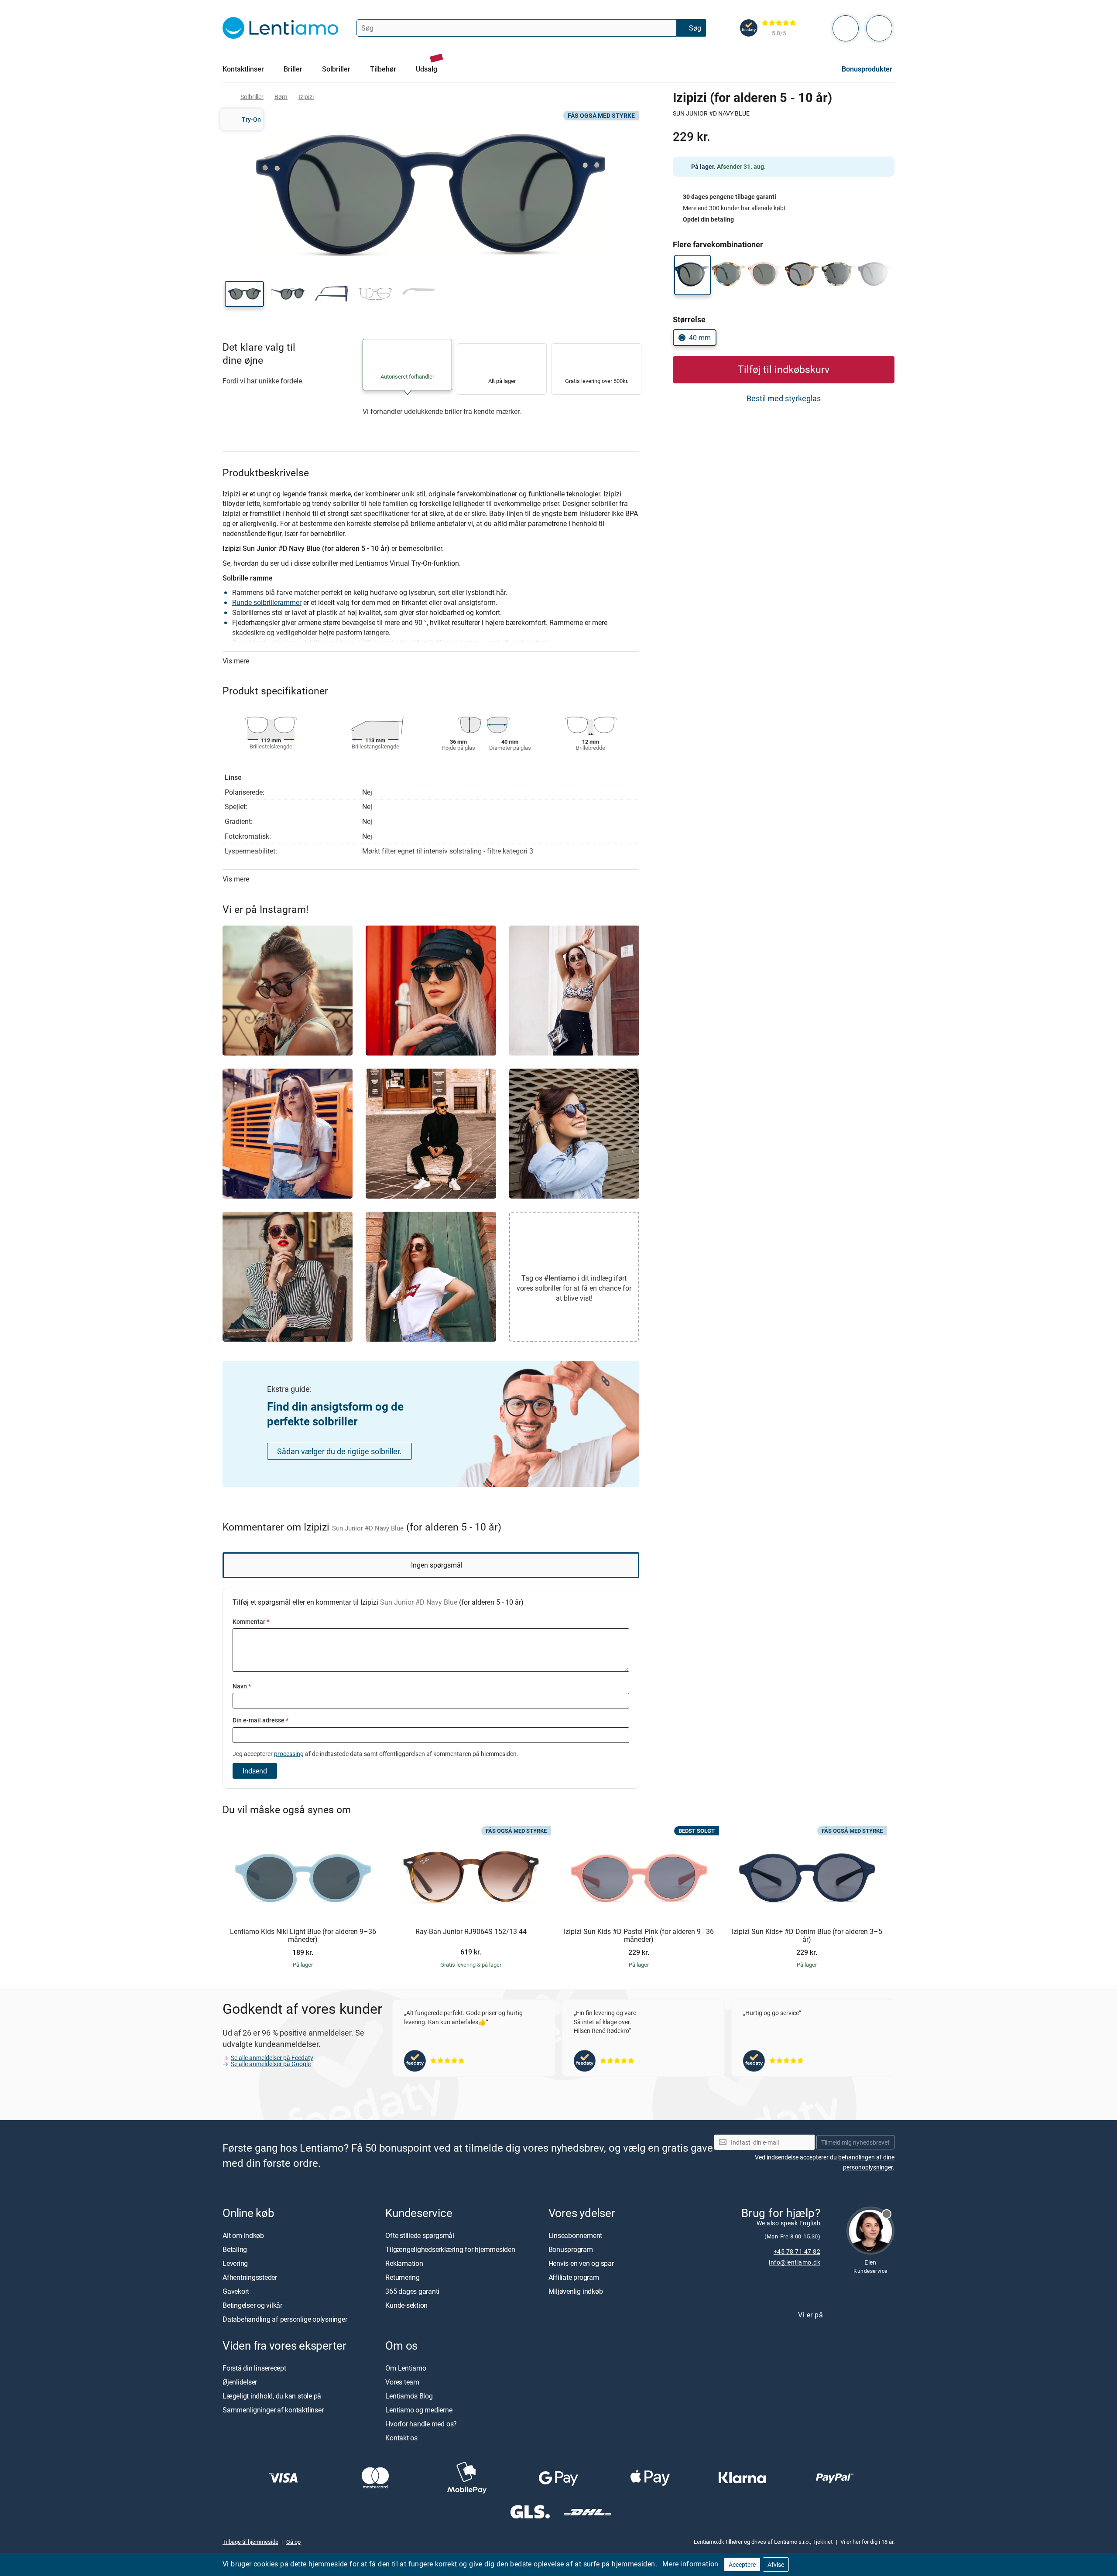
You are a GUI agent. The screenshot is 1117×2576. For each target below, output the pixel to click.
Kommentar (251, 1621)
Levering (235, 2263)
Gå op (293, 2542)
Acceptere (742, 2564)
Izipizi (306, 97)
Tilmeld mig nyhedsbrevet (855, 2142)
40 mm (700, 338)
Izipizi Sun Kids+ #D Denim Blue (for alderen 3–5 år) (807, 1935)
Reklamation (404, 2263)
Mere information (690, 2564)
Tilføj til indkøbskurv (784, 369)
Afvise (776, 2564)
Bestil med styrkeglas (784, 398)
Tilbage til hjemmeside (250, 2542)
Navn (242, 1686)
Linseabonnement (575, 2235)
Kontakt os (401, 2438)
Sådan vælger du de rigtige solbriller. (339, 1451)
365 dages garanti (412, 2291)
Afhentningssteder (250, 2277)
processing (289, 1754)
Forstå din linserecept (254, 2368)
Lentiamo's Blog (409, 2396)
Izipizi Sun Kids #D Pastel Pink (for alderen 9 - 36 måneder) (639, 1935)
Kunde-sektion (406, 2305)
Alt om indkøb (243, 2235)
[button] (244, 294)
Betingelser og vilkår (252, 2305)
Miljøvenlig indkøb (576, 2291)
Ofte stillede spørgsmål (420, 2235)
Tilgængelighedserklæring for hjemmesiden (450, 2249)
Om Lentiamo (406, 2368)
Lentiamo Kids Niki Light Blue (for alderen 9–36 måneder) (303, 1935)
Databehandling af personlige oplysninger (285, 2319)
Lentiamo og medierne (419, 2410)
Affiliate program (574, 2277)
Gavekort (236, 2291)
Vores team (402, 2382)
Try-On (251, 119)
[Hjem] (226, 97)
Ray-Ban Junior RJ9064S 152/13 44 (471, 1932)
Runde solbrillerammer (267, 602)
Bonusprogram (571, 2249)
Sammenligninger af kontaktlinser (273, 2410)
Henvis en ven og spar (581, 2263)
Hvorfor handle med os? (421, 2424)
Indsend (255, 1771)
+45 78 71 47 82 (797, 2251)
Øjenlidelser (240, 2382)
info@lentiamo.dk (795, 2262)
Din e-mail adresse (260, 1720)
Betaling (235, 2249)
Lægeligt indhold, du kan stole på (272, 2396)
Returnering (402, 2277)
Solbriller (252, 97)
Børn (281, 97)
